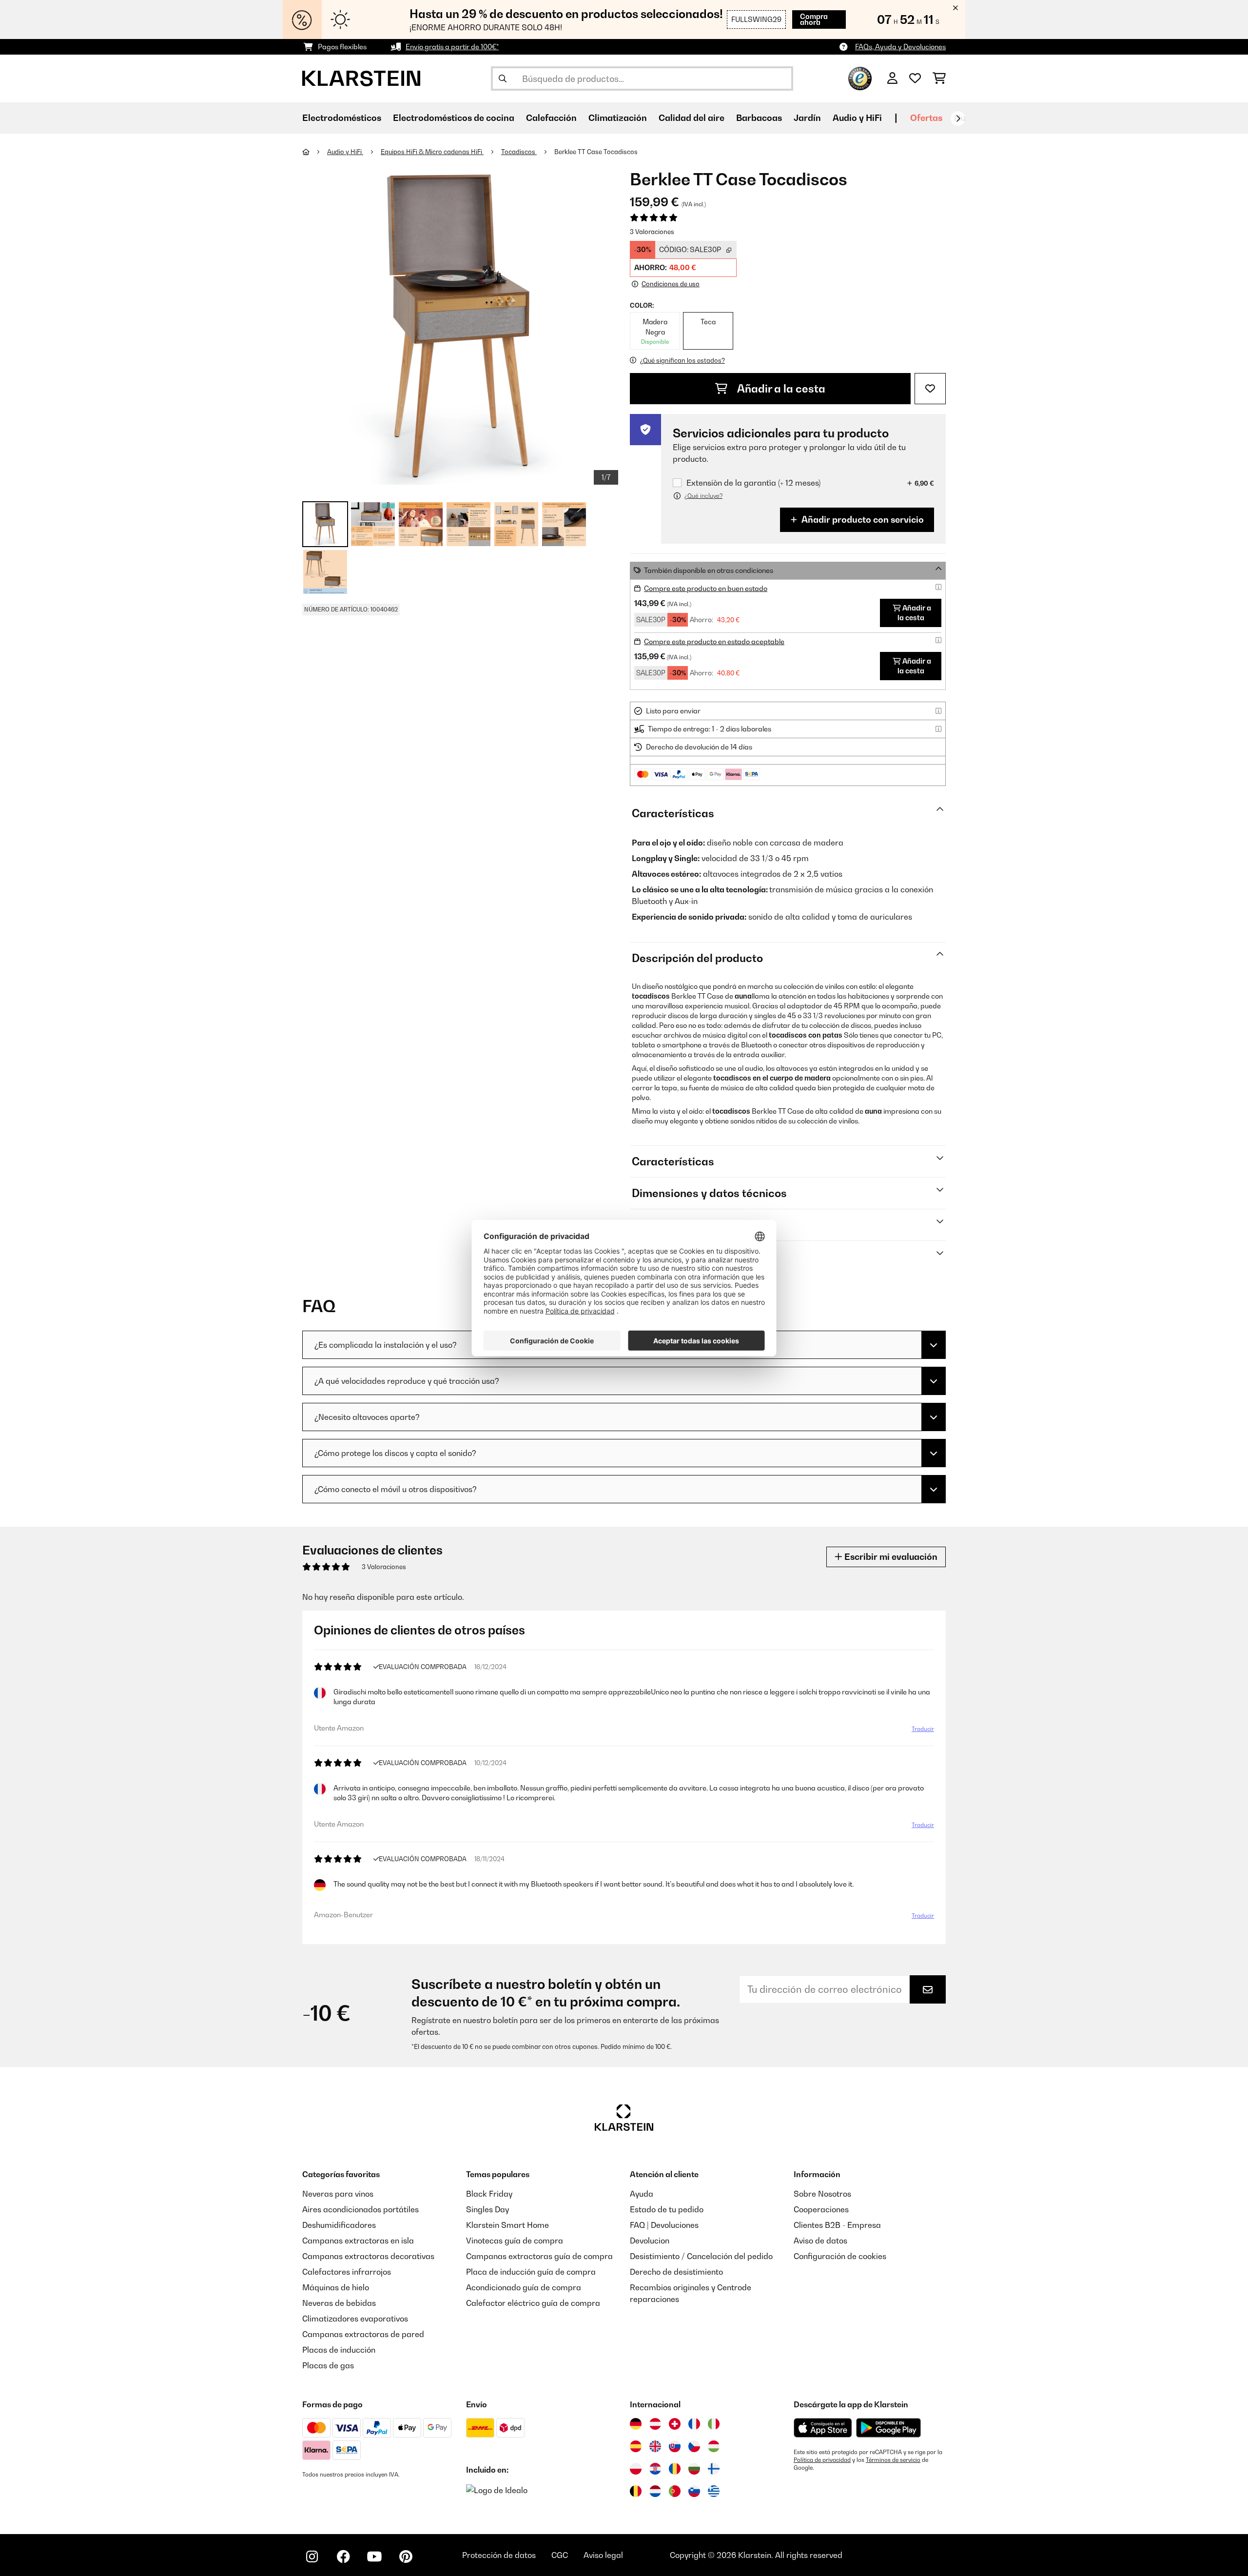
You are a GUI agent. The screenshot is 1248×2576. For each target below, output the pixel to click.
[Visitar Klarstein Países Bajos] (655, 2491)
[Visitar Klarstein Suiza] (675, 2424)
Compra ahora (814, 19)
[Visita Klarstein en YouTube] (374, 2556)
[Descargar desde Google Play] (888, 2428)
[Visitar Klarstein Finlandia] (714, 2469)
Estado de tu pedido (667, 2209)
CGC (560, 2555)
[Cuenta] (892, 79)
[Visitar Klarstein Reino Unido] (655, 2446)
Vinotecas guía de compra (515, 2241)
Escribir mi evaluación (890, 1557)
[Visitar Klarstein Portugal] (675, 2491)
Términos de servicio (893, 2460)
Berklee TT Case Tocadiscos (596, 152)
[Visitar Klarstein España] (636, 2446)
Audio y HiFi (345, 152)
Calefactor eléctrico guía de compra (533, 2303)
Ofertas (926, 118)
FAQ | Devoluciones (664, 2225)
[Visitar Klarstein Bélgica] (636, 2491)
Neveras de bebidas (339, 2303)
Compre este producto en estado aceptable (714, 641)
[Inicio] (315, 152)
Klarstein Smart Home (507, 2225)
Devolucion (650, 2241)
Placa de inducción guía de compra (531, 2272)
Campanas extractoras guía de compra (539, 2256)
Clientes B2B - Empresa (837, 2225)
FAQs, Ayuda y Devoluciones (900, 47)
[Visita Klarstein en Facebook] (343, 2556)
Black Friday (489, 2194)
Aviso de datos (820, 2241)
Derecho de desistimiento (676, 2272)
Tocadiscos (519, 152)
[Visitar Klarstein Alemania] (636, 2424)
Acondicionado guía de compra (524, 2287)
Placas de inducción (339, 2350)
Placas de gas (328, 2365)
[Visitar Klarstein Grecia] (714, 2492)
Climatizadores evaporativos (355, 2319)
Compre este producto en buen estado (706, 588)
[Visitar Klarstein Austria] (655, 2424)
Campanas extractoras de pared (363, 2334)
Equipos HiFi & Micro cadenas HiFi (432, 152)
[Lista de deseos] (915, 79)
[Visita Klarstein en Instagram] (312, 2556)
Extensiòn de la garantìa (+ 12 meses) (753, 483)
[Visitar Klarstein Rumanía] (675, 2469)
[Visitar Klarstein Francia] (694, 2424)
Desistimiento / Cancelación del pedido (701, 2256)
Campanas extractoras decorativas (368, 2256)
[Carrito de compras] (939, 79)
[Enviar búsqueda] (503, 79)
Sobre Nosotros (822, 2194)
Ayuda (642, 2194)
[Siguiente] (958, 118)
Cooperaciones (821, 2209)
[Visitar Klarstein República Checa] (694, 2446)
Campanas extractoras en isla (358, 2241)
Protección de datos (499, 2555)
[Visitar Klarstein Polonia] (636, 2469)
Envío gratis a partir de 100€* (452, 47)
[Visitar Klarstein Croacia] (655, 2469)
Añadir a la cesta (780, 389)
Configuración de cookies (840, 2256)
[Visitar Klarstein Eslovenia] (694, 2491)
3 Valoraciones (652, 232)
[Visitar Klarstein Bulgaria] (694, 2469)
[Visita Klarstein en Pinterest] (406, 2556)
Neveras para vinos (338, 2194)
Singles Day (487, 2209)
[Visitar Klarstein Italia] (714, 2424)
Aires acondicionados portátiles (361, 2209)
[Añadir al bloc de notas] (930, 389)
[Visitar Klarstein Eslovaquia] (675, 2446)
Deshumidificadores (339, 2225)
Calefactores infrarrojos (347, 2272)
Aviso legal (603, 2555)
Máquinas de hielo (336, 2287)
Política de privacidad (822, 2460)
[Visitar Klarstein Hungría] (714, 2446)
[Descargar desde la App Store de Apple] (823, 2428)
